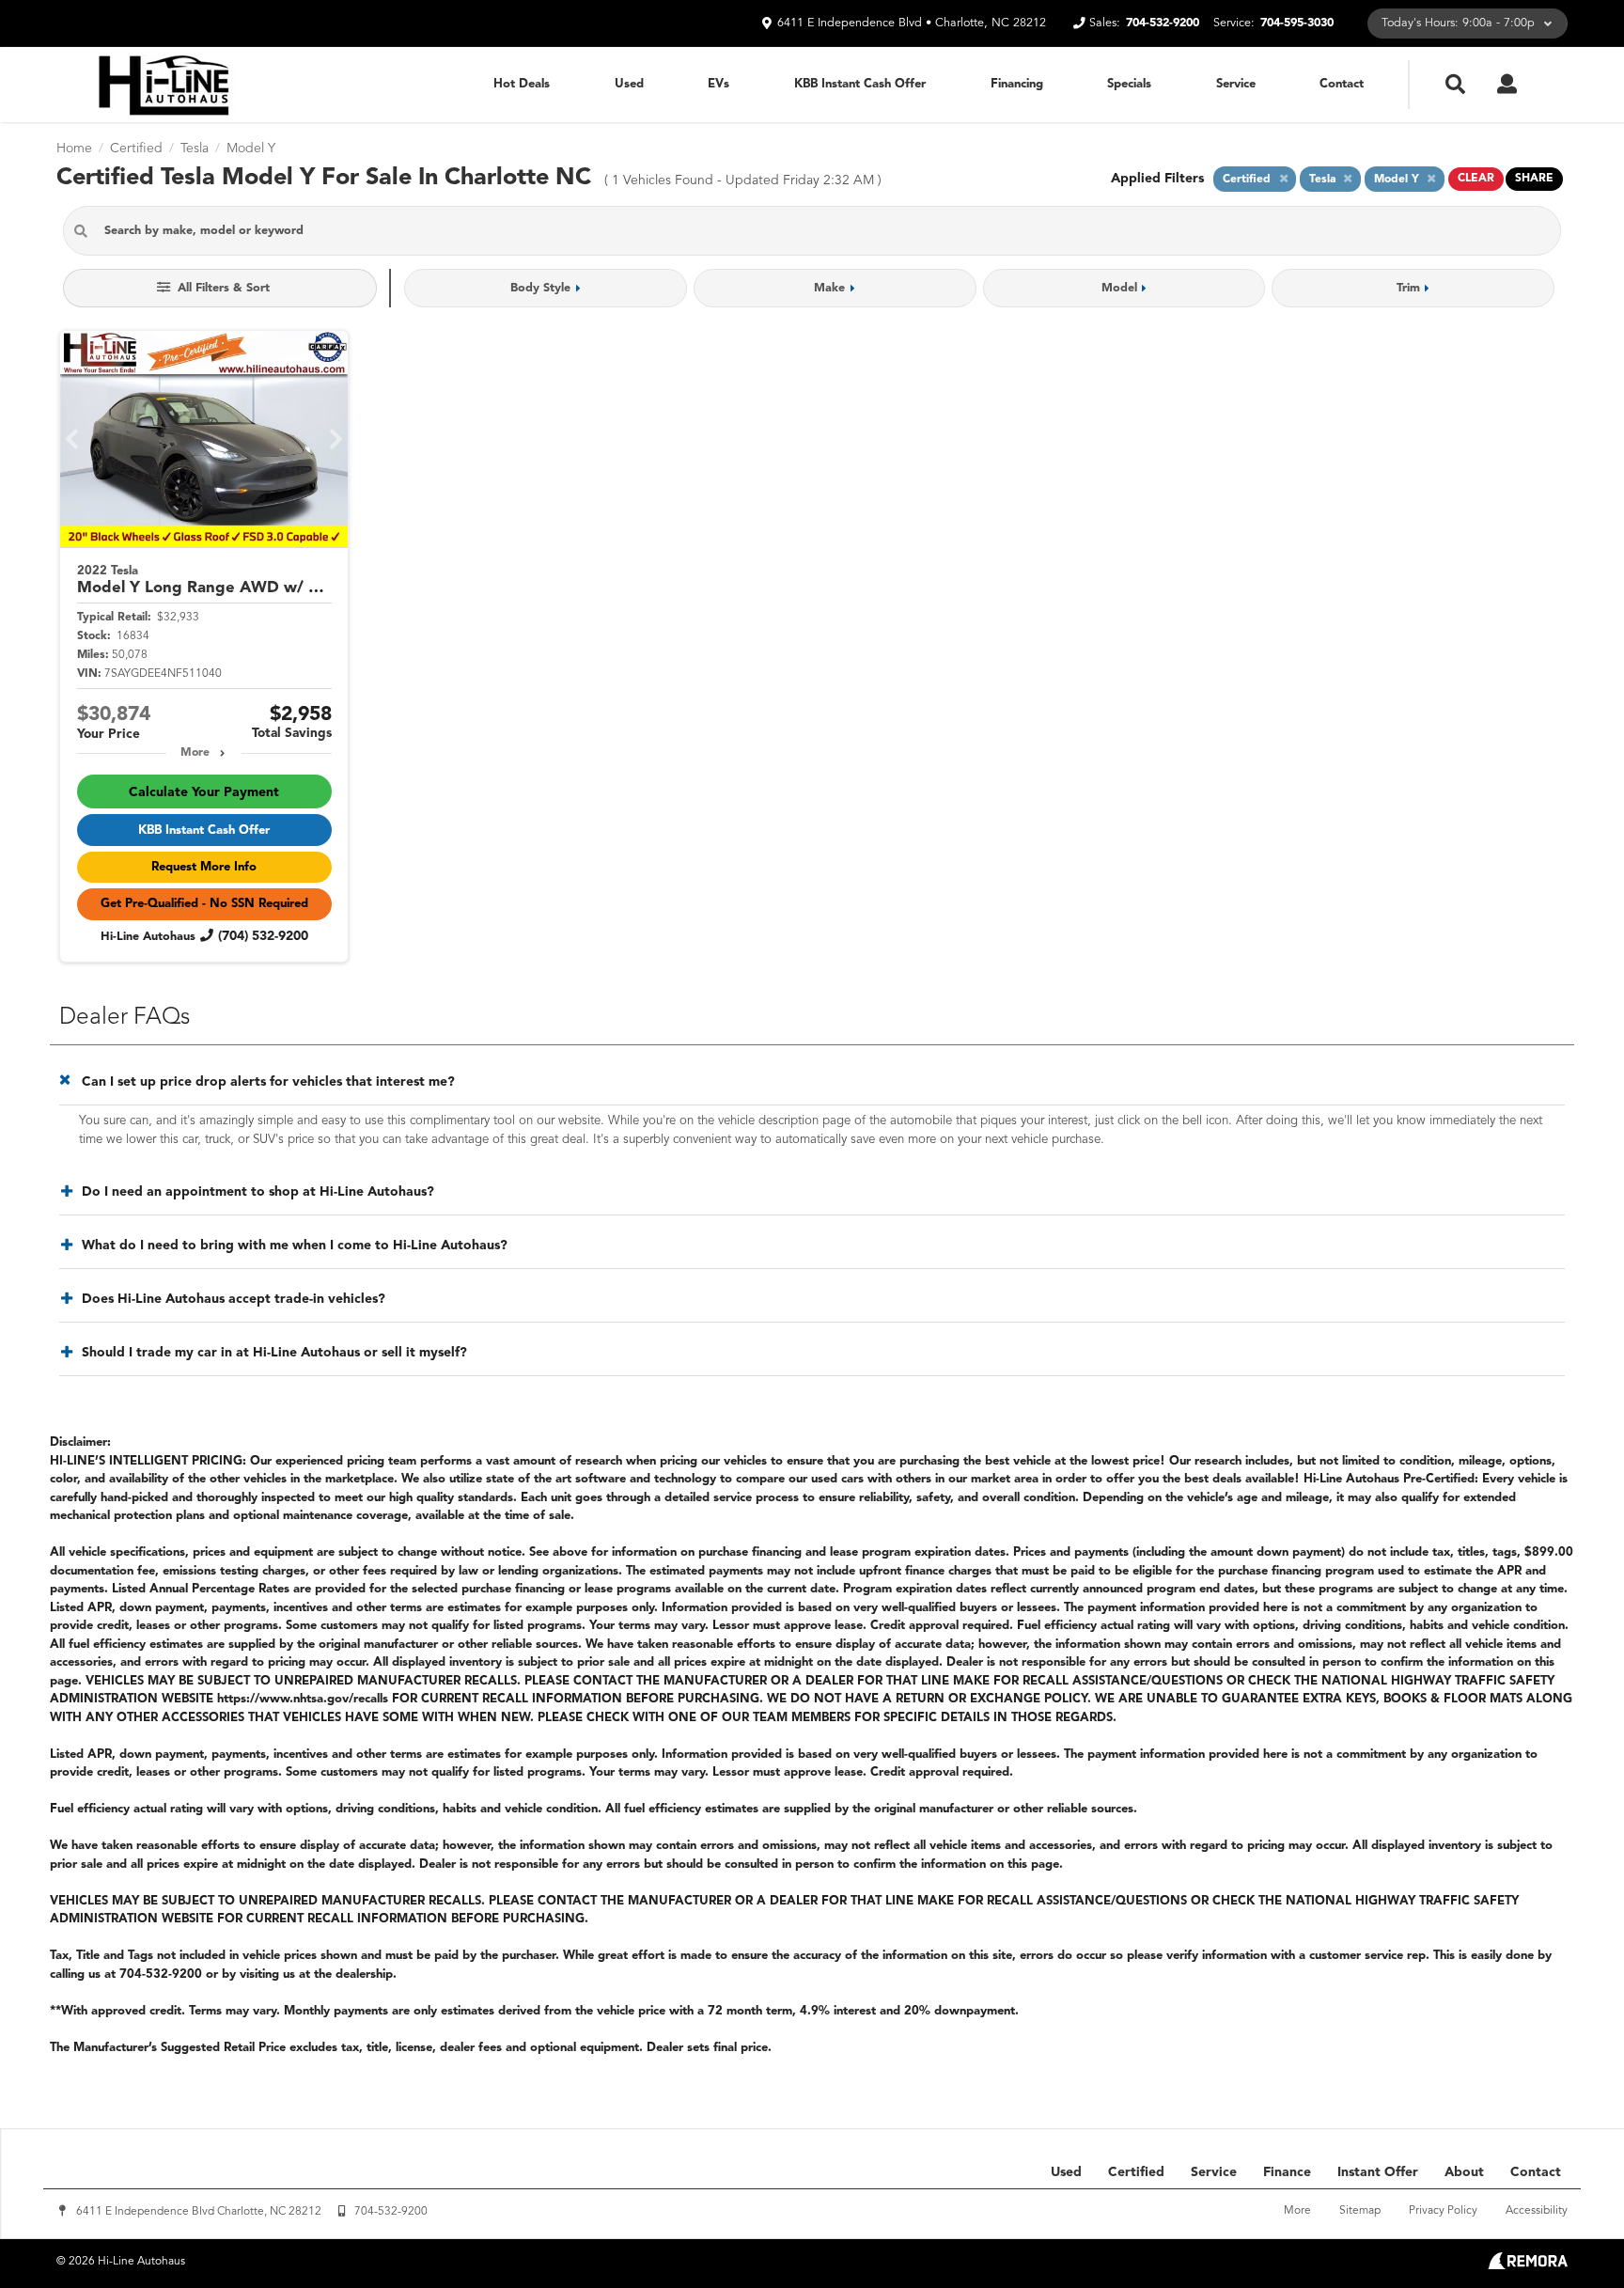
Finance (1287, 2172)
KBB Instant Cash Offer (860, 84)
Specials (1129, 84)
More (195, 753)
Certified (1136, 2172)
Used (629, 84)
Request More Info (204, 867)
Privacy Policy (1443, 2211)
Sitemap (1360, 2211)
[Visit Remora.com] (1528, 2265)
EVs (718, 84)
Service (1236, 84)
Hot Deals (522, 84)
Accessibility (1537, 2211)
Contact (1342, 84)
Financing (1017, 84)
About (1464, 2172)
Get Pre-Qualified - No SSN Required (204, 904)
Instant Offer (1378, 2172)
